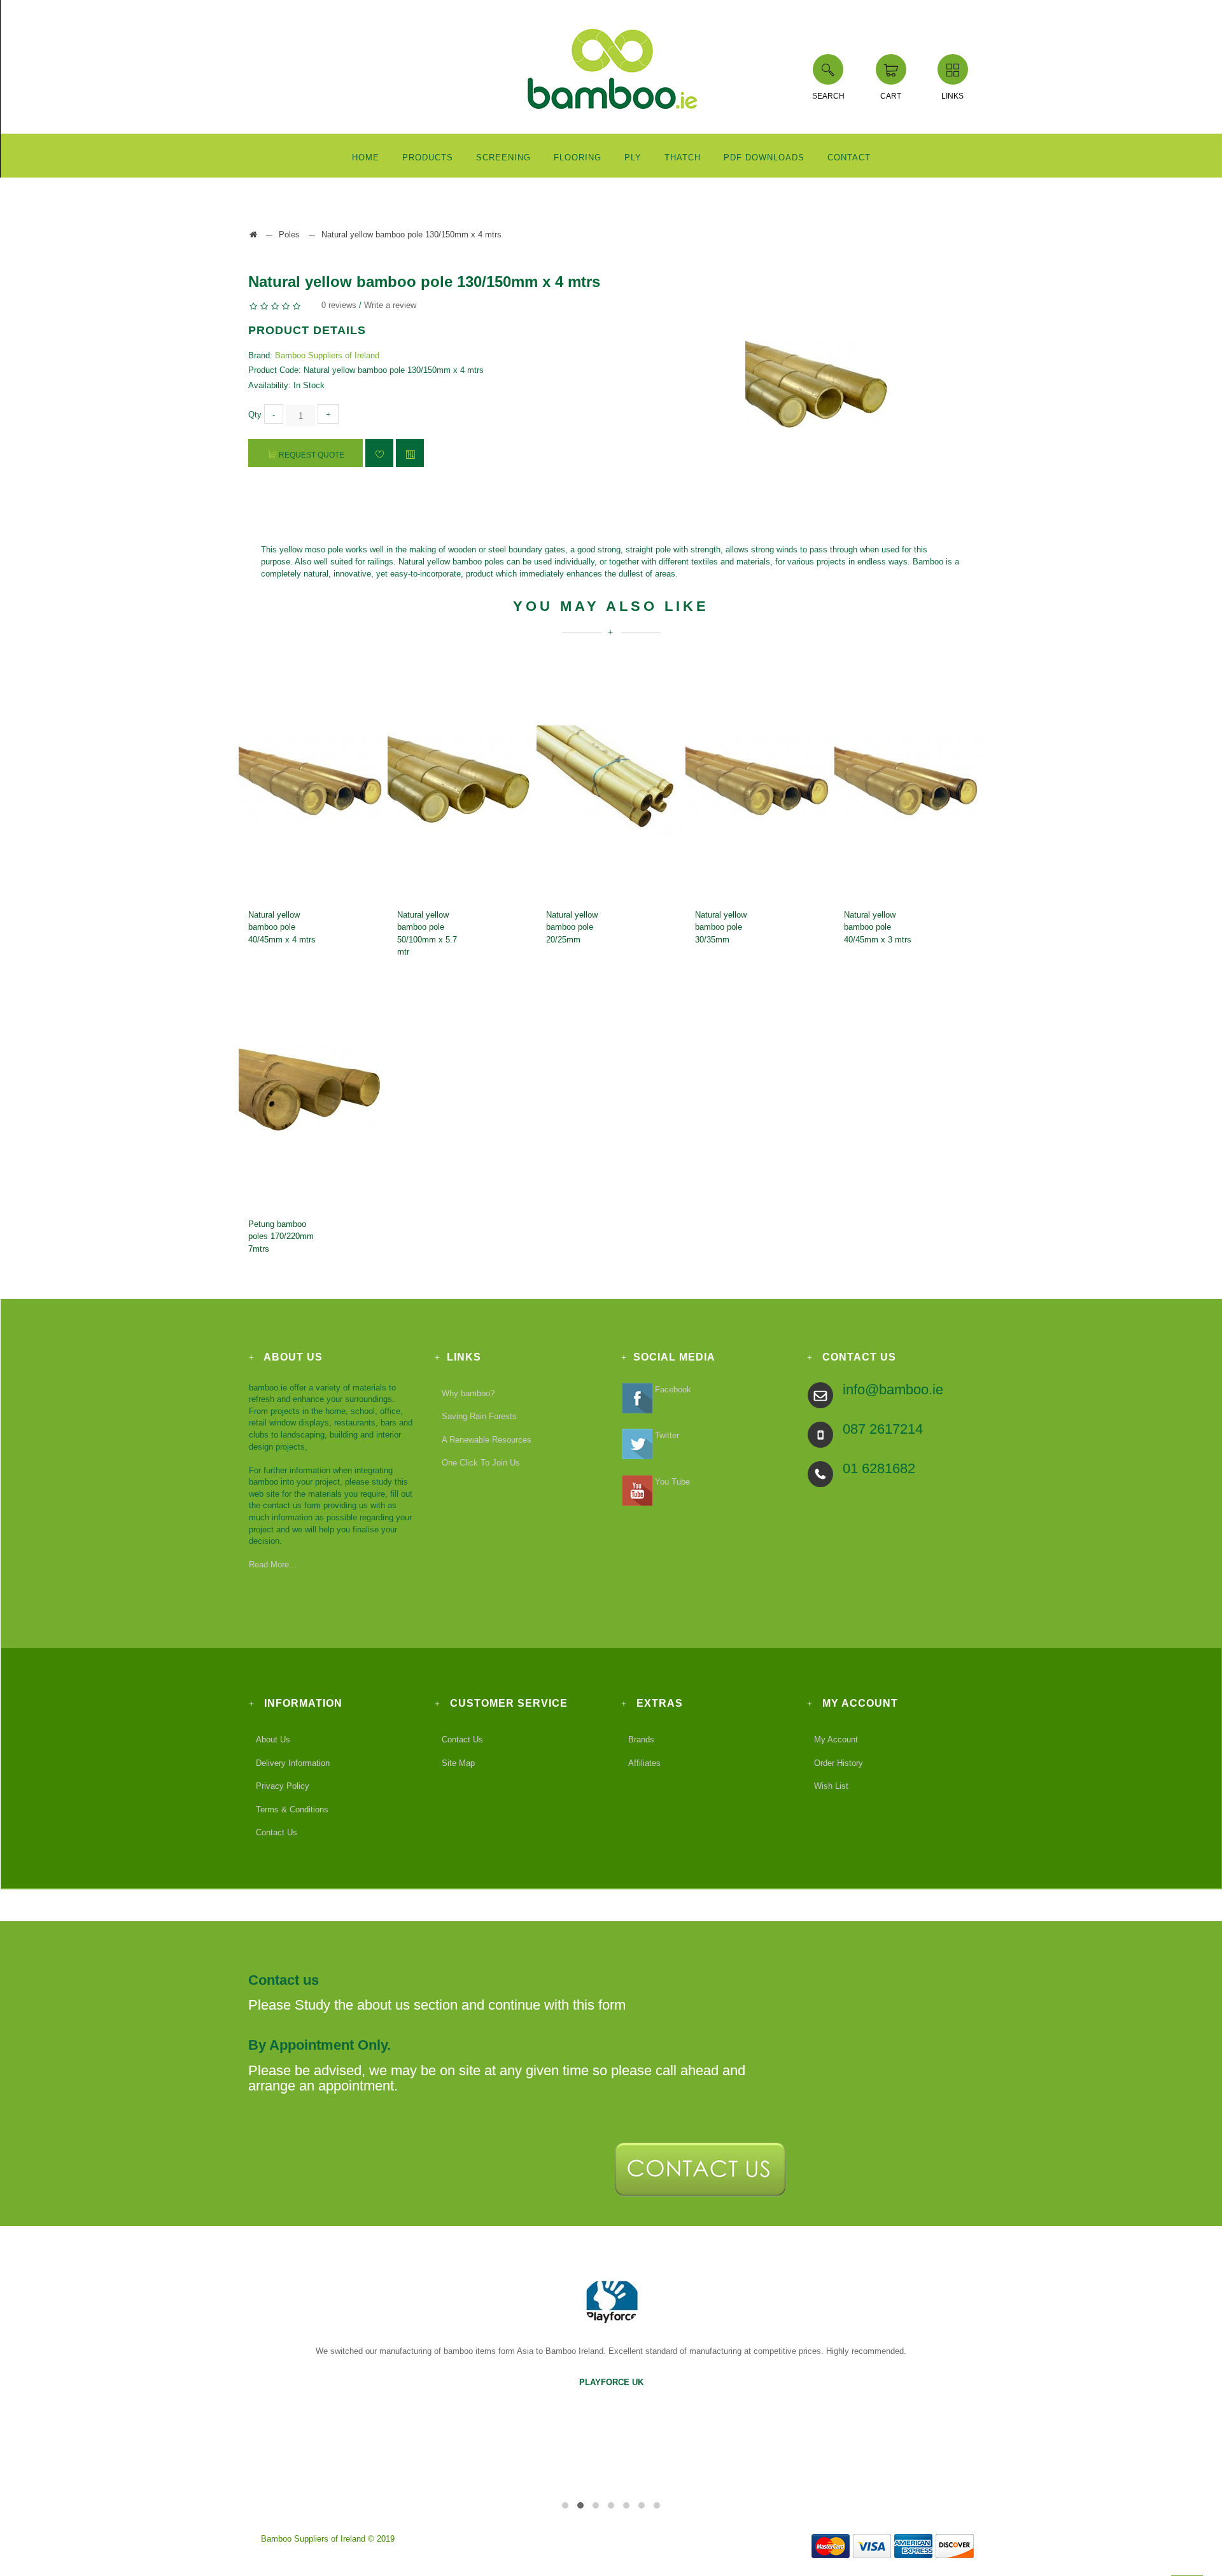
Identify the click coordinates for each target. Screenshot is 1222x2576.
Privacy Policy (283, 1786)
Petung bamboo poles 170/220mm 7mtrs (281, 1236)
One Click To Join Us (481, 1463)
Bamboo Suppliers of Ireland (327, 355)
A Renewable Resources (487, 1440)
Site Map (458, 1762)
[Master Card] (830, 2539)
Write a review (390, 305)
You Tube (671, 1481)
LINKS (952, 96)
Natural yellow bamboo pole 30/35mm (721, 927)
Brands (641, 1739)
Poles (289, 234)
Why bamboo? (468, 1393)
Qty (255, 415)
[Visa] (872, 2539)
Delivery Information (293, 1762)
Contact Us (277, 1832)
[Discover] (954, 2539)
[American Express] (913, 2539)
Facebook (672, 1389)
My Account (836, 1739)
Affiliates (644, 1762)
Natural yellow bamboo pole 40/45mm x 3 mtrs (878, 927)
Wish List (831, 1786)
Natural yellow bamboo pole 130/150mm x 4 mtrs (411, 234)
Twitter (666, 1435)
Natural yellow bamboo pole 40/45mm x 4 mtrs (282, 927)
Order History (839, 1762)
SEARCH (828, 96)
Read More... (273, 1564)
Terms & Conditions (292, 1809)
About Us (273, 1739)
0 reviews (339, 305)
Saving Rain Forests (479, 1416)
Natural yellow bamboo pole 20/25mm (572, 927)
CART (891, 96)
